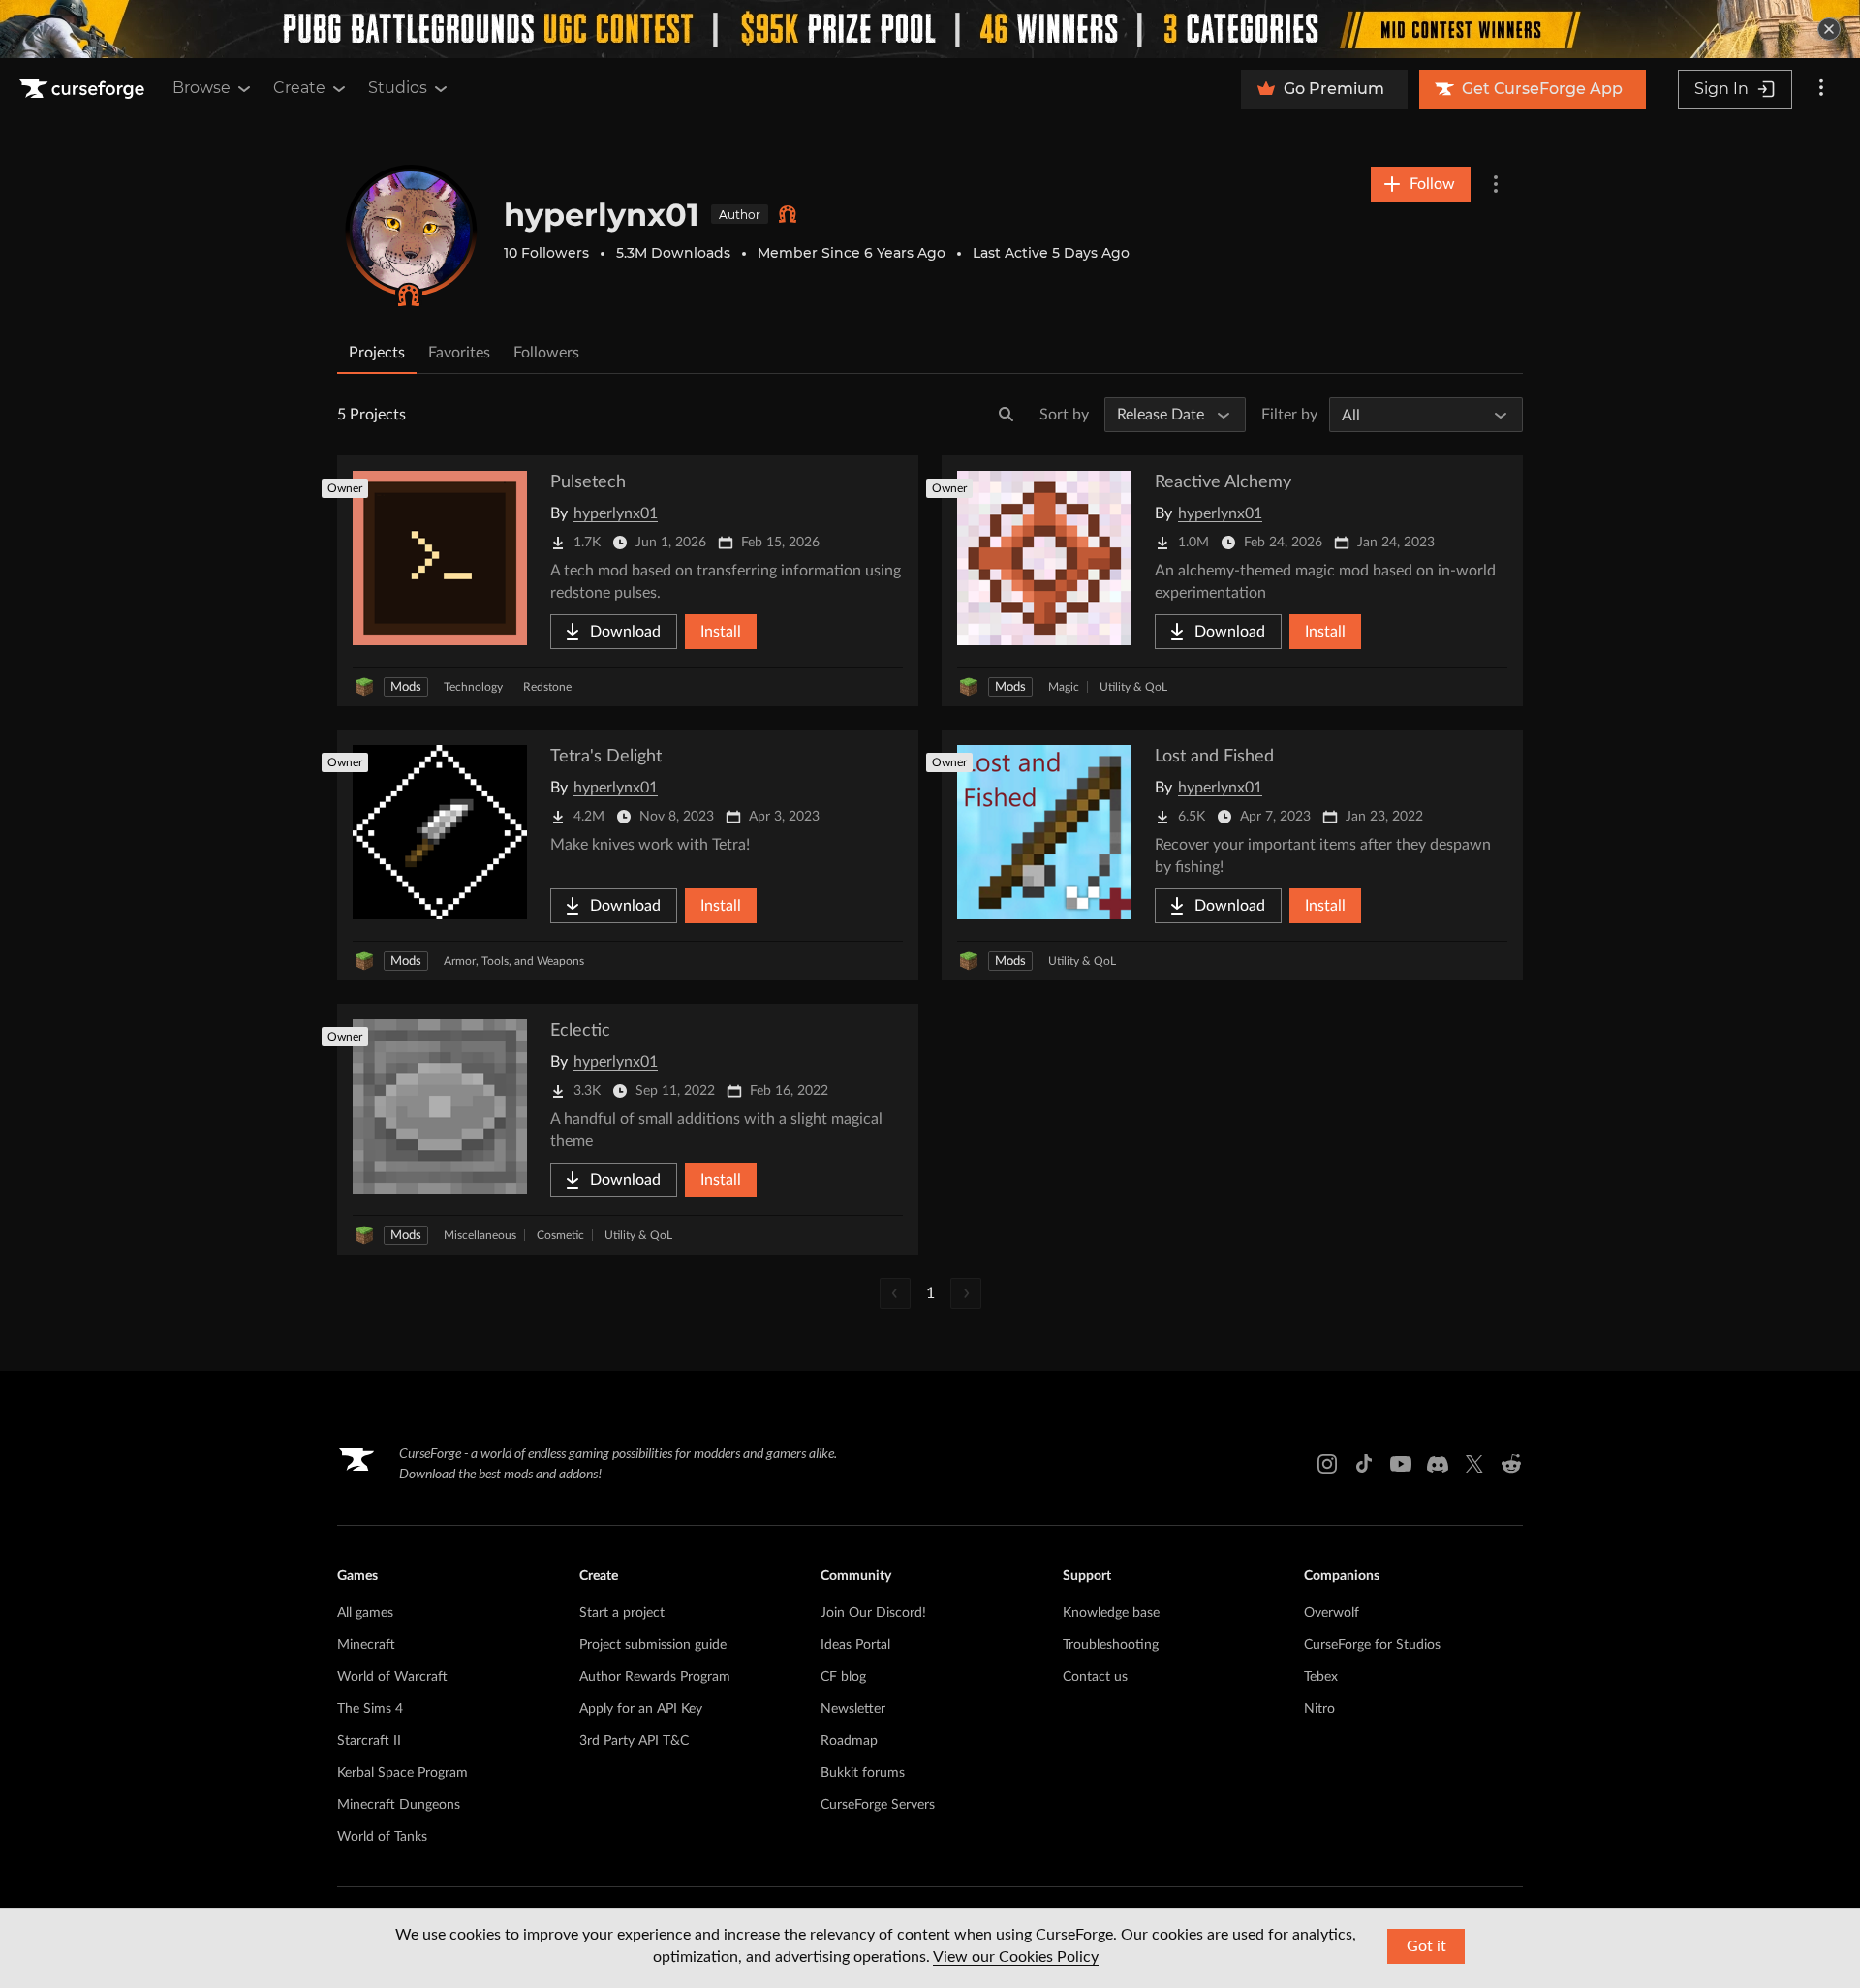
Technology (473, 687)
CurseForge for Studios (1372, 1645)
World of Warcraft (392, 1677)
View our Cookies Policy (1016, 1957)
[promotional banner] (930, 29)
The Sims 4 (370, 1709)
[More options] (1821, 89)
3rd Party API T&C (634, 1741)
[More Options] (1496, 184)
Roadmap (849, 1741)
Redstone (547, 687)
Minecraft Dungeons (399, 1805)
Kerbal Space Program (403, 1773)
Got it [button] (1426, 1946)
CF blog (843, 1677)
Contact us (1095, 1677)
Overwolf (1332, 1613)
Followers (546, 353)
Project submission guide (653, 1645)
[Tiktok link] (1364, 1464)
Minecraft (366, 1645)
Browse (201, 88)
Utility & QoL (1133, 687)
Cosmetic (560, 1235)
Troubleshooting (1111, 1645)
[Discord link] (1438, 1464)
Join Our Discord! (873, 1613)
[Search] (1007, 415)
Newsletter (853, 1709)
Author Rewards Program (655, 1677)
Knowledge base (1111, 1613)
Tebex (1321, 1677)
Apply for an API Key (641, 1709)
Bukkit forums (863, 1773)
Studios (398, 88)
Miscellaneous (480, 1235)
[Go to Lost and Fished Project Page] (1232, 855)
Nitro (1319, 1709)
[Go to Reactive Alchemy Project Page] (1232, 581)
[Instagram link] (1327, 1464)
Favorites (459, 353)
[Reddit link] (1511, 1464)
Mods (406, 687)
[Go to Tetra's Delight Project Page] (628, 855)
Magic (1064, 687)
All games (365, 1613)
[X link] (1474, 1464)
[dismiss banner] (1829, 29)
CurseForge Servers (878, 1805)
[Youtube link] (1401, 1464)
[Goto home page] (84, 89)
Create (299, 88)
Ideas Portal (855, 1645)
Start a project (622, 1613)
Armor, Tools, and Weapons (514, 961)
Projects (377, 353)
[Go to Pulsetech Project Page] (628, 581)
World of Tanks (382, 1837)
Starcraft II (369, 1741)
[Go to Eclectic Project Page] (628, 1129)
